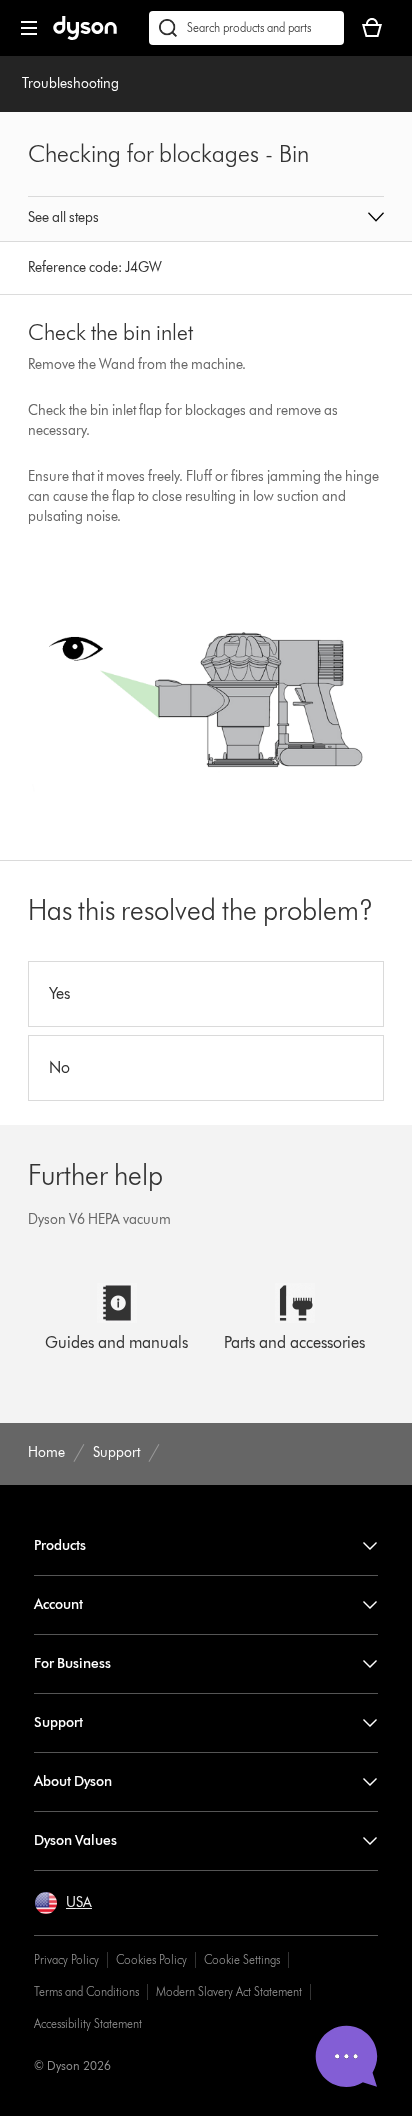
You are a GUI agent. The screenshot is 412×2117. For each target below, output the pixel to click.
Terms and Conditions (86, 1991)
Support (58, 1722)
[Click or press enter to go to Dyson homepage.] (85, 35)
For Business (72, 1663)
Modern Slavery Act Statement (229, 1991)
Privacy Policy (66, 1959)
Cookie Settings (242, 1959)
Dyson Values (75, 1840)
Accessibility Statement (88, 2023)
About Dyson (73, 1781)
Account (58, 1604)
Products (60, 1545)
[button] (205, 219)
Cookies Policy (151, 1959)
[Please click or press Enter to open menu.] (29, 28)
